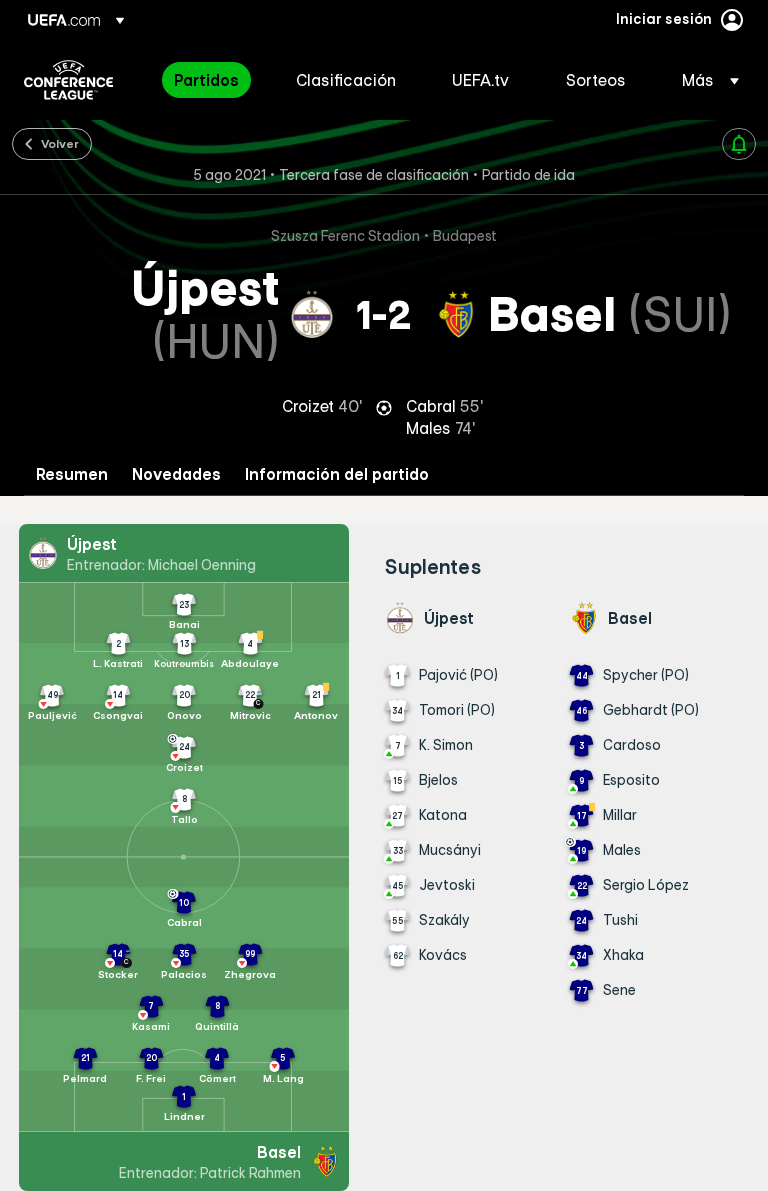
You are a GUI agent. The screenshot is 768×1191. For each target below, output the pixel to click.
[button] (704, 80)
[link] (206, 80)
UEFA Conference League (68, 80)
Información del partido (337, 474)
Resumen (72, 474)
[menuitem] (210, 80)
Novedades (176, 474)
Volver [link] (60, 143)
